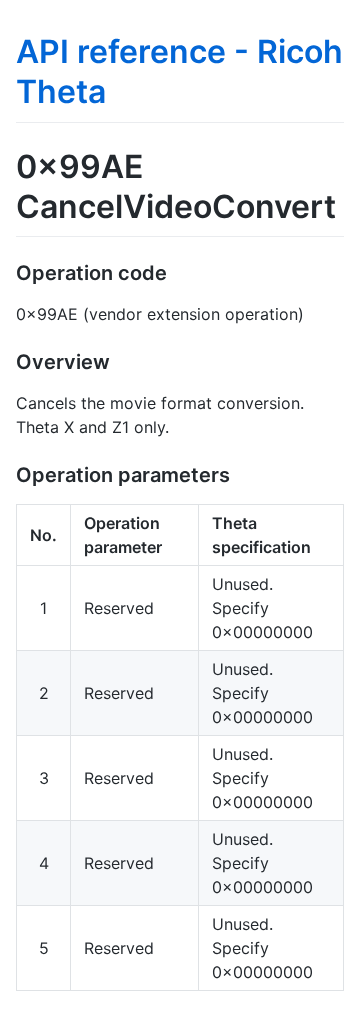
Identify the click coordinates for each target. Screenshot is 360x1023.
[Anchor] (177, 271)
